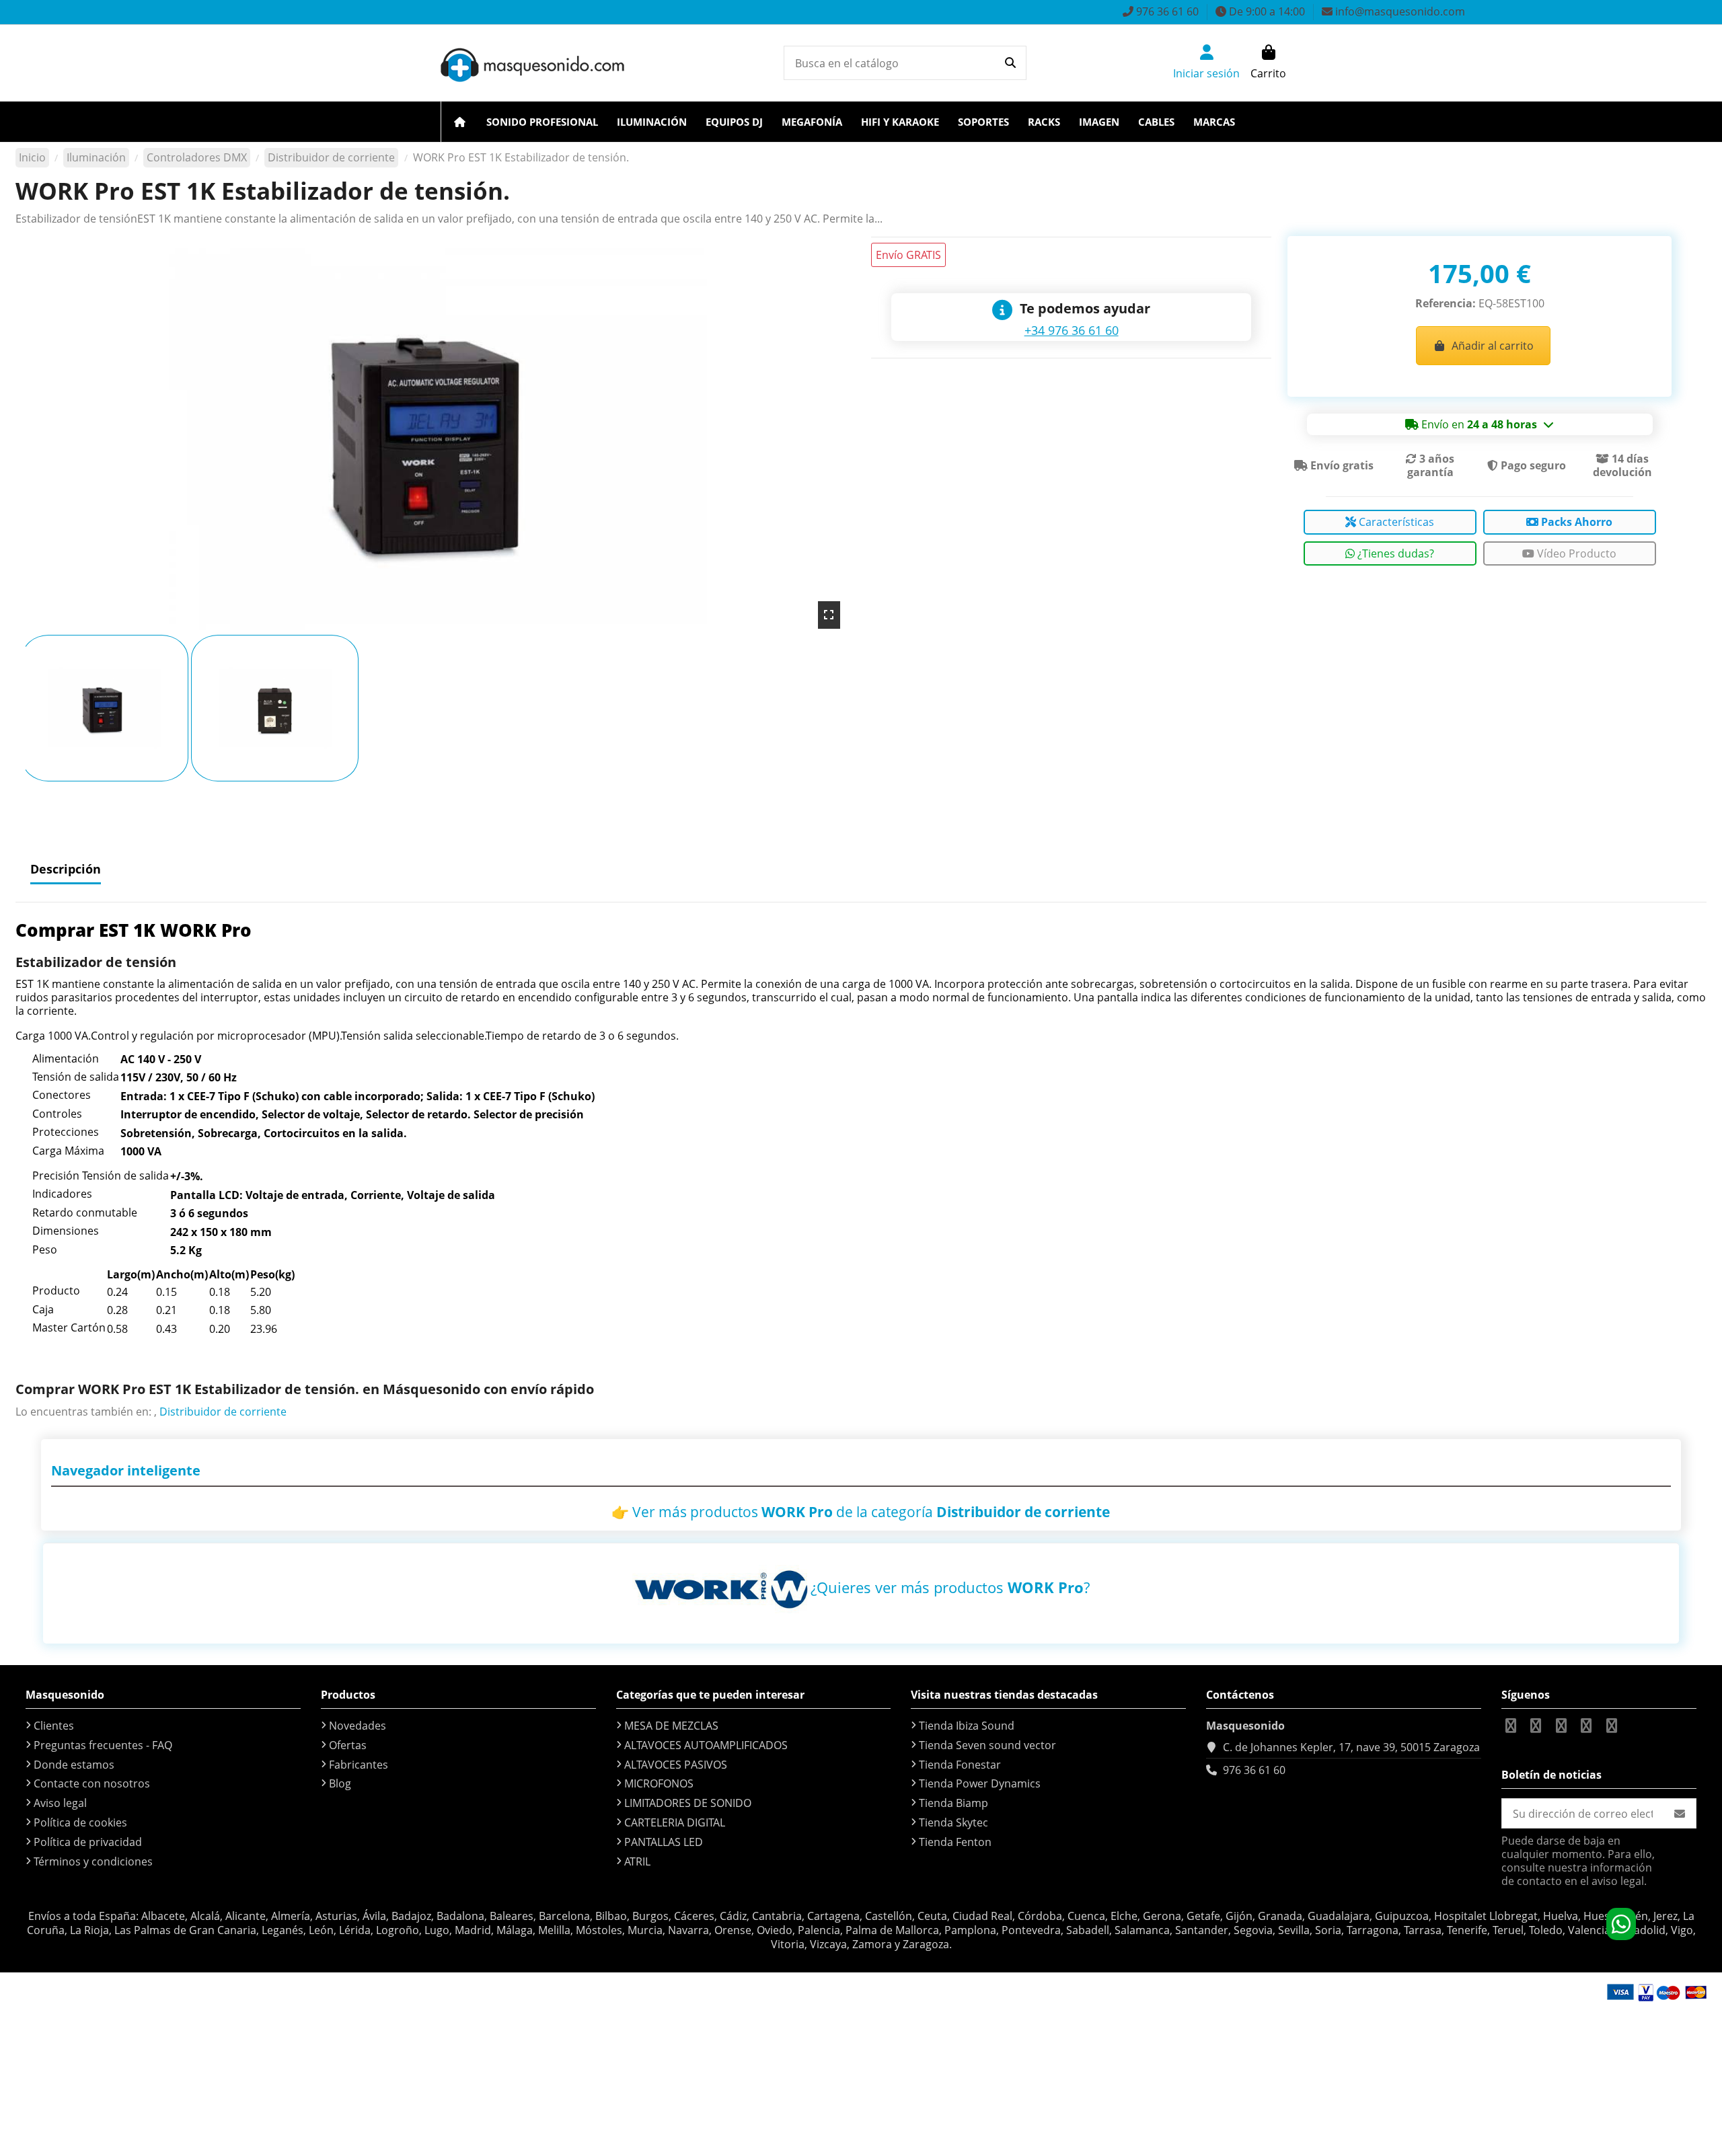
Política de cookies (80, 1822)
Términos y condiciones (93, 1861)
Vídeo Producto (1575, 553)
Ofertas (348, 1745)
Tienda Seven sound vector (987, 1745)
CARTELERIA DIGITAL (675, 1822)
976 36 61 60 (1254, 1770)
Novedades (358, 1726)
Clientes (54, 1726)
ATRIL (637, 1861)
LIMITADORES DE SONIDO (688, 1803)
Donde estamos (74, 1765)
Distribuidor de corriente (223, 1412)
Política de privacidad (88, 1842)
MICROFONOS (659, 1783)
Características (1395, 522)
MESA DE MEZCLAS (671, 1726)
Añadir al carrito (1493, 346)
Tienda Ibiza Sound (967, 1726)
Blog (340, 1783)
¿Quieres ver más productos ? (950, 1587)
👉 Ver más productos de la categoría (861, 1512)
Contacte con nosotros (92, 1783)
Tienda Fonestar (960, 1765)
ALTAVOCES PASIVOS (676, 1765)
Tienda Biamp (953, 1803)
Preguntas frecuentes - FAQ (103, 1745)
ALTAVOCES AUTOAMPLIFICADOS (706, 1745)
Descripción (66, 869)
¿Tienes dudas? (1394, 553)
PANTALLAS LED (664, 1842)
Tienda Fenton (955, 1842)
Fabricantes (359, 1765)
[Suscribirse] (1680, 1813)
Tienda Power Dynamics (980, 1783)
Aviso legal (60, 1803)
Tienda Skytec (953, 1822)
